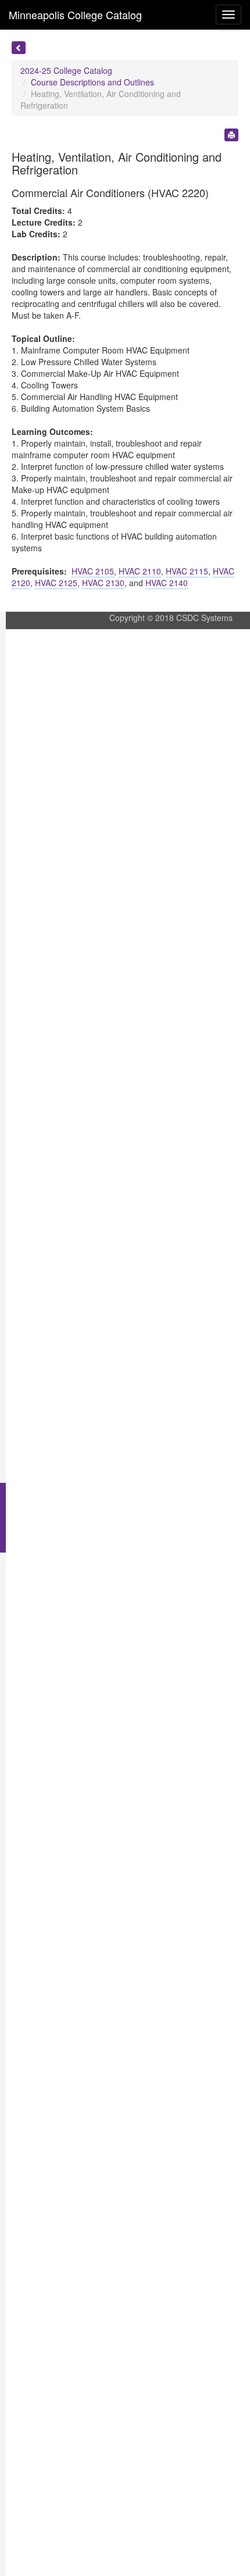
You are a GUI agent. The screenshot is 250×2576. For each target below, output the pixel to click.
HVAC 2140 (167, 583)
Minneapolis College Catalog (75, 15)
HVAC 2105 (93, 571)
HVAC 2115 (187, 571)
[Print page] (231, 135)
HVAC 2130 (103, 583)
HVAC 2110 (140, 571)
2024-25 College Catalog (66, 70)
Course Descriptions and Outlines (92, 82)
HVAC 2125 (56, 583)
